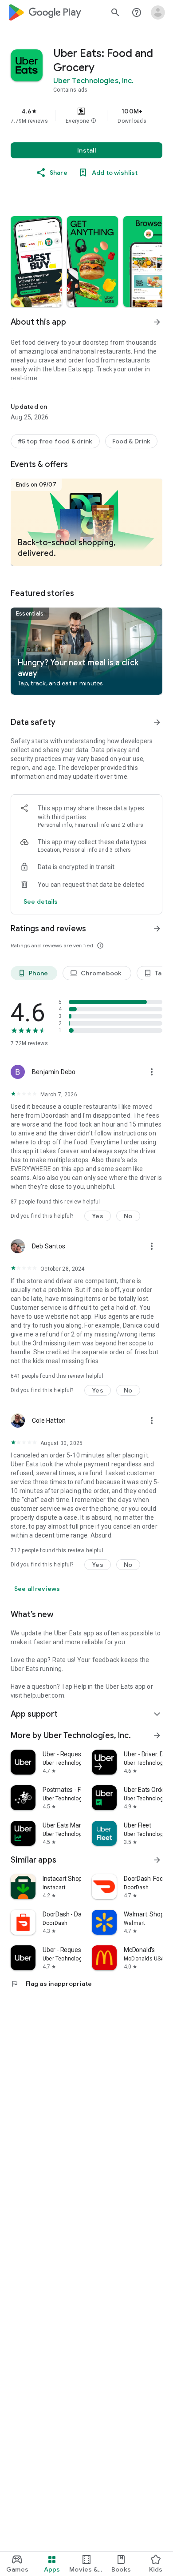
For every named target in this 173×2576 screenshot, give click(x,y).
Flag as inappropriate (51, 1984)
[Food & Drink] (132, 441)
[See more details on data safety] (41, 902)
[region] (86, 116)
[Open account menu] (158, 12)
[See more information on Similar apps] (157, 1860)
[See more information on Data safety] (157, 722)
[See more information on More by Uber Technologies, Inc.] (157, 1735)
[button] (94, 121)
